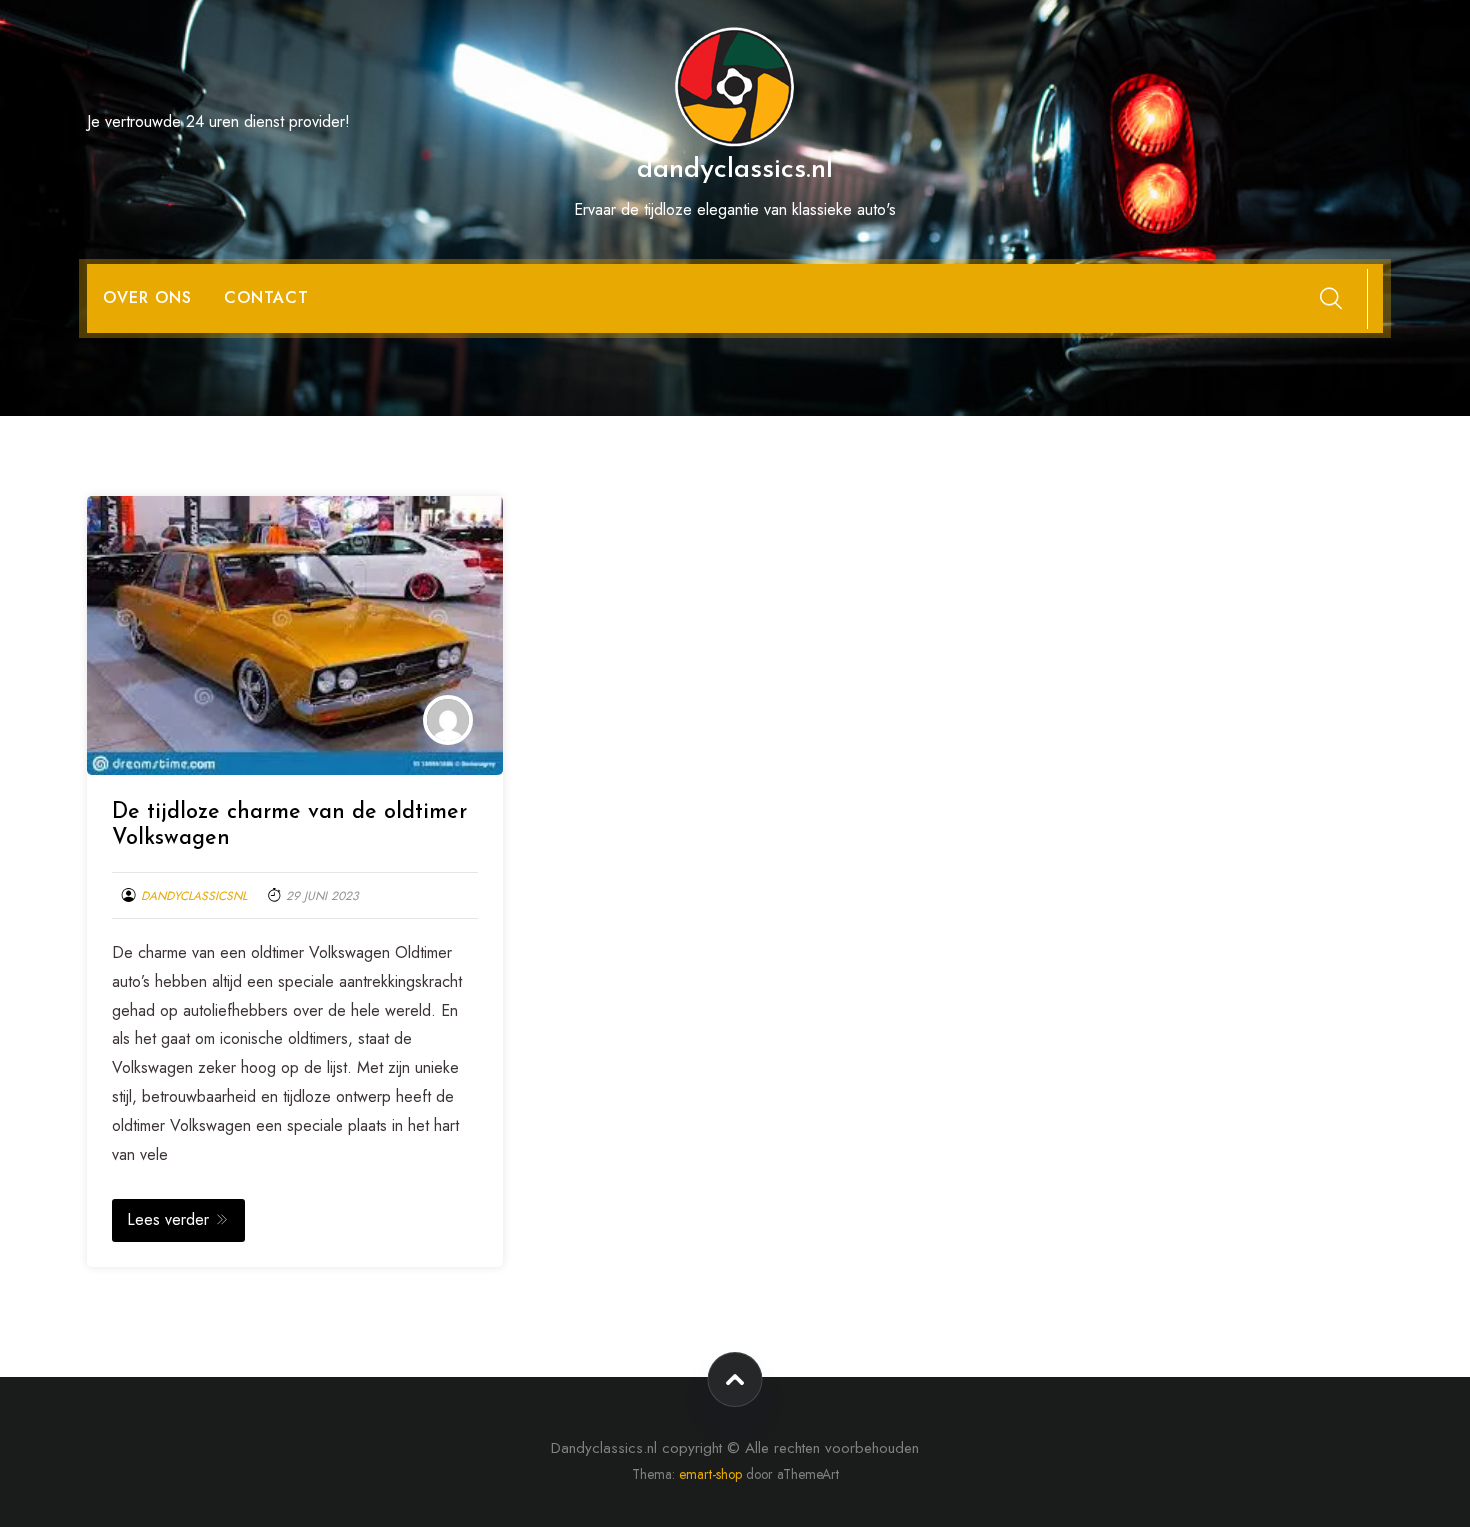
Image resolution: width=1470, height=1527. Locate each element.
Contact (266, 297)
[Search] (1331, 298)
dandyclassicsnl (194, 896)
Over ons (147, 297)
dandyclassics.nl (735, 170)
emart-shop (710, 1474)
